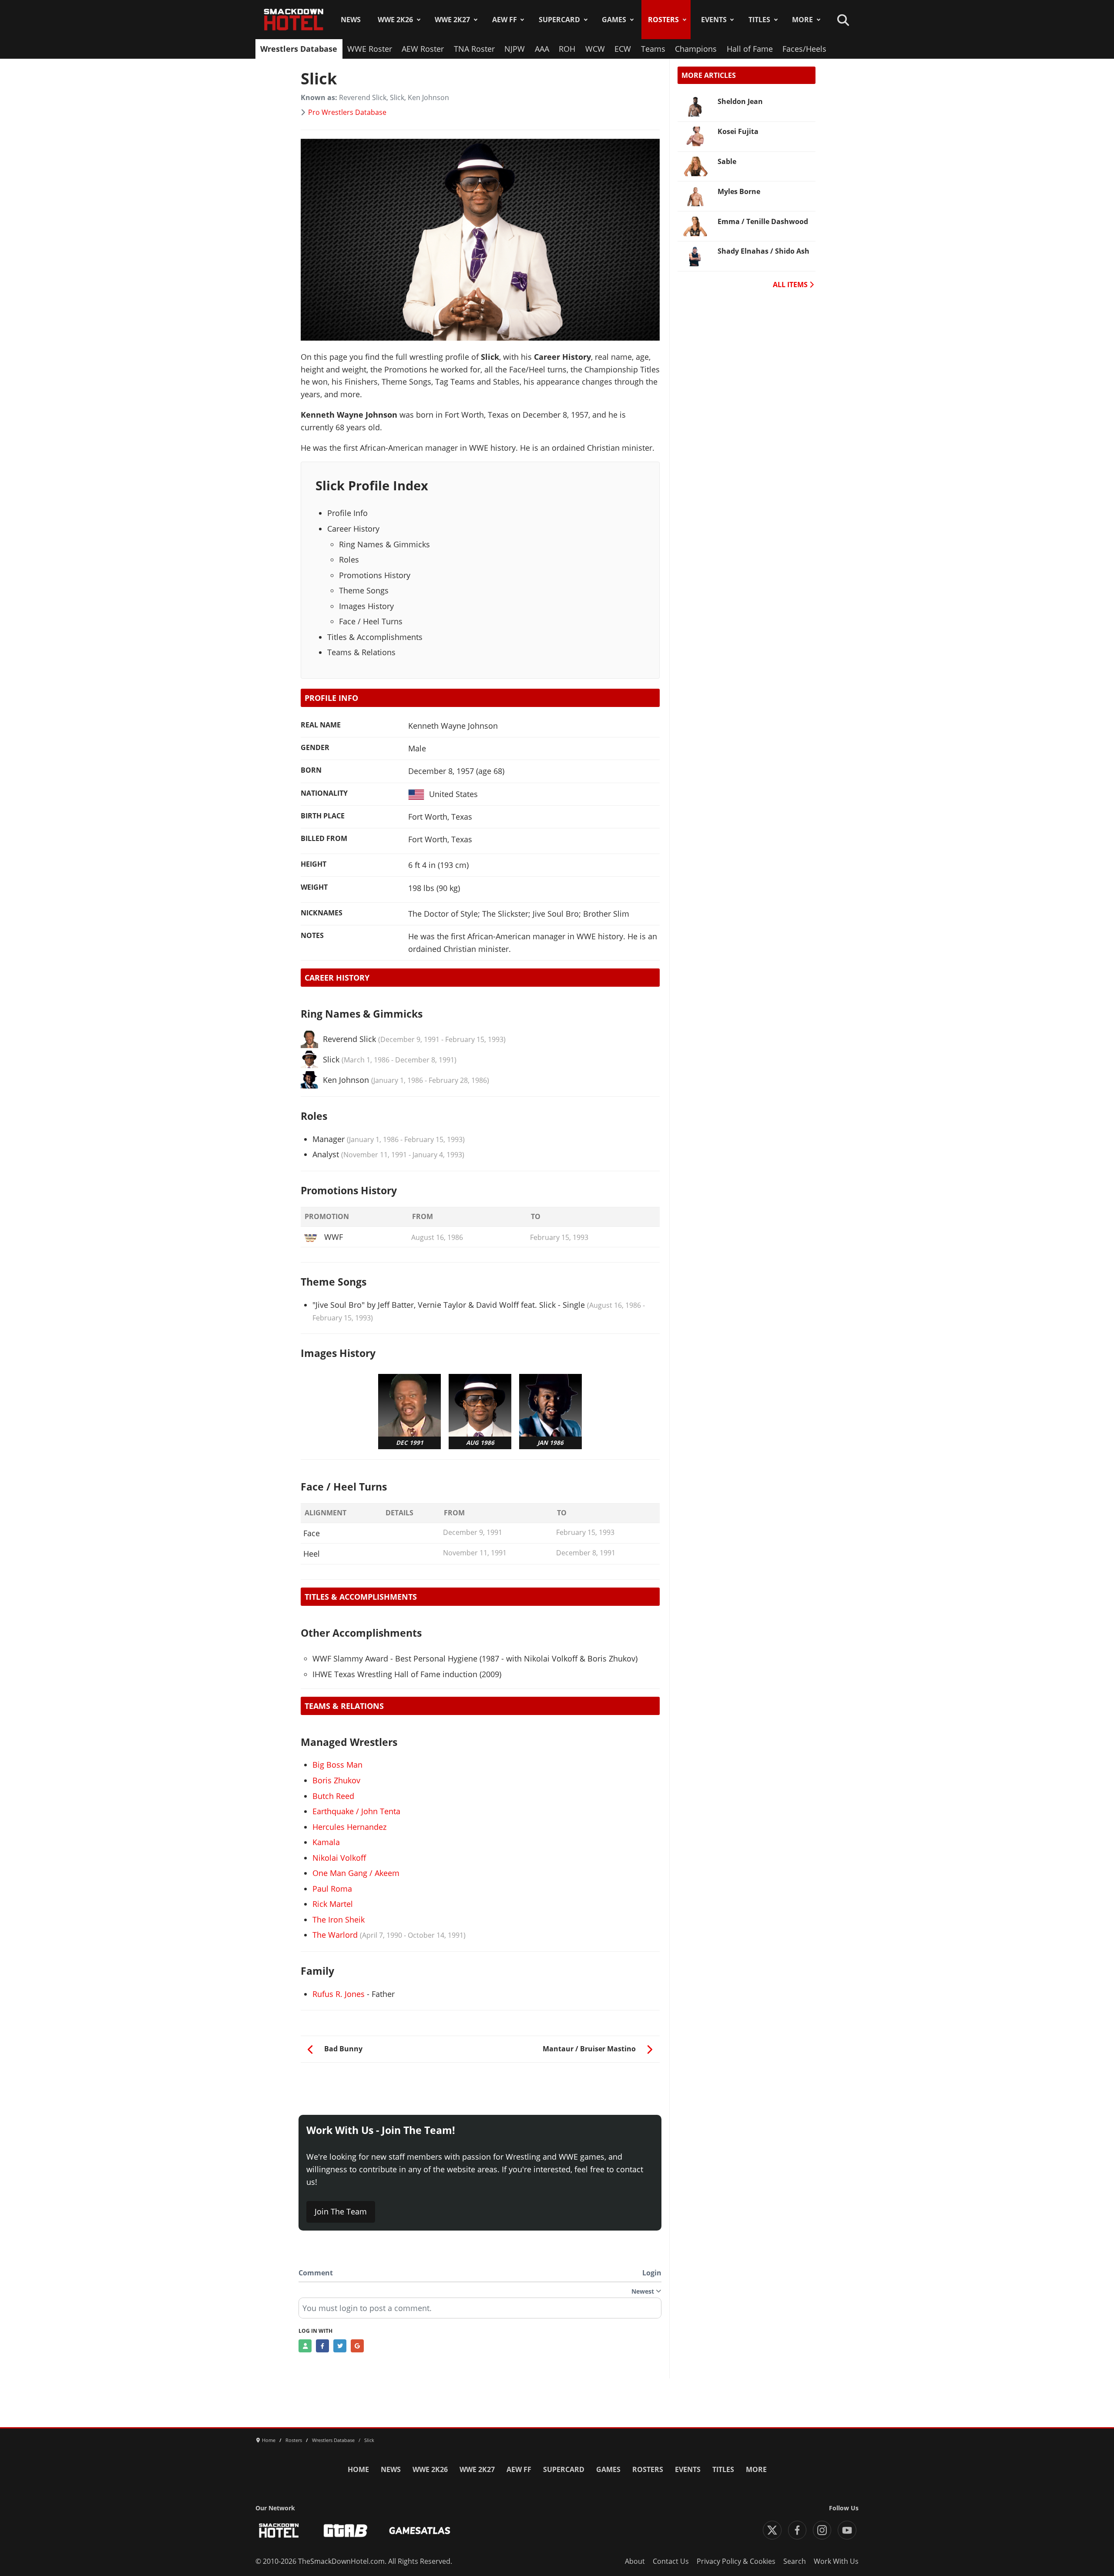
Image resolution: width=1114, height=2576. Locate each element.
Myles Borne (739, 191)
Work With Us (836, 2561)
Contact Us (671, 2561)
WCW (595, 49)
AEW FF (505, 20)
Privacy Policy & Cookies (736, 2561)
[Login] (305, 2346)
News (351, 20)
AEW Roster (423, 49)
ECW (623, 49)
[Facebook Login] (322, 2346)
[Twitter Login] (340, 2346)
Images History (366, 606)
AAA (542, 49)
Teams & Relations (361, 652)
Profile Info (347, 513)
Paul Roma (332, 1889)
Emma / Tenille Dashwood (763, 221)
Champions (696, 49)
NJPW (515, 49)
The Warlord (335, 1935)
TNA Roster (474, 49)
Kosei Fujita (738, 131)
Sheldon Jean (740, 101)
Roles (349, 559)
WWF (333, 1237)
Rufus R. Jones (339, 1994)
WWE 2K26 (395, 20)
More (802, 20)
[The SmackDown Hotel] (294, 20)
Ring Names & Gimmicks (384, 544)
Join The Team (341, 2211)
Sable (727, 161)
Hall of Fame (750, 49)
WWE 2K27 (452, 20)
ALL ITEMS (791, 285)
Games (614, 20)
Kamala (326, 1842)
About (635, 2561)
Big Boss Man (337, 1765)
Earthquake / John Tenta (356, 1811)
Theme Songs (364, 590)
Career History (353, 529)
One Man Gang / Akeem (356, 1873)
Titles (759, 20)
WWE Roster (370, 49)
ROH (567, 49)
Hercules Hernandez (349, 1827)
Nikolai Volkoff (339, 1858)
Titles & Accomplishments (375, 637)
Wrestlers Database (299, 49)
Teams (653, 49)
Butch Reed (333, 1796)
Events (714, 20)
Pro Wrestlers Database (347, 112)
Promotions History (375, 575)
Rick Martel (333, 1904)
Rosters (663, 20)
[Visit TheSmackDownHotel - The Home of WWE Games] (279, 2531)
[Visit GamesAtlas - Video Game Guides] (420, 2531)
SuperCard (559, 20)
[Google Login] (357, 2346)
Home (358, 2469)
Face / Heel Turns (371, 621)
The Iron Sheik (339, 1919)
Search (795, 2561)
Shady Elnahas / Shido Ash (763, 251)
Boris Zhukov (336, 1780)
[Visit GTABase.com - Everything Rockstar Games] (346, 2531)
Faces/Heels (804, 49)
